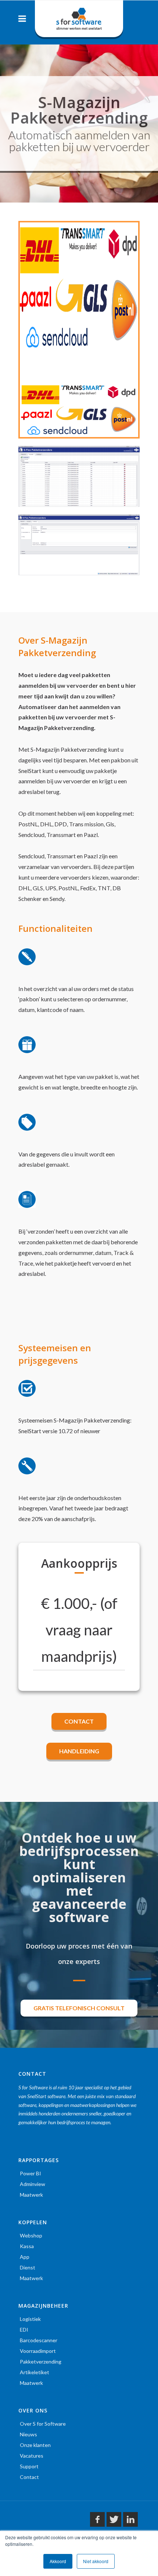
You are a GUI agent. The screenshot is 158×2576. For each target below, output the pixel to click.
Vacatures (32, 2456)
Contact (29, 2477)
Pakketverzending (41, 2362)
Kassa (27, 2246)
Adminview (33, 2184)
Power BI (30, 2173)
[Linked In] (130, 2519)
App (25, 2257)
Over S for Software (43, 2424)
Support (29, 2466)
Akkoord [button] (58, 2561)
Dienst (28, 2267)
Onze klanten (35, 2445)
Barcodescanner (39, 2340)
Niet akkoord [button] (96, 2561)
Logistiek (30, 2319)
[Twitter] (114, 2519)
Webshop (31, 2235)
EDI (24, 2330)
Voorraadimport (38, 2351)
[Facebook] (97, 2519)
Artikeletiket (35, 2372)
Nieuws (28, 2434)
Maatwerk (31, 2195)
